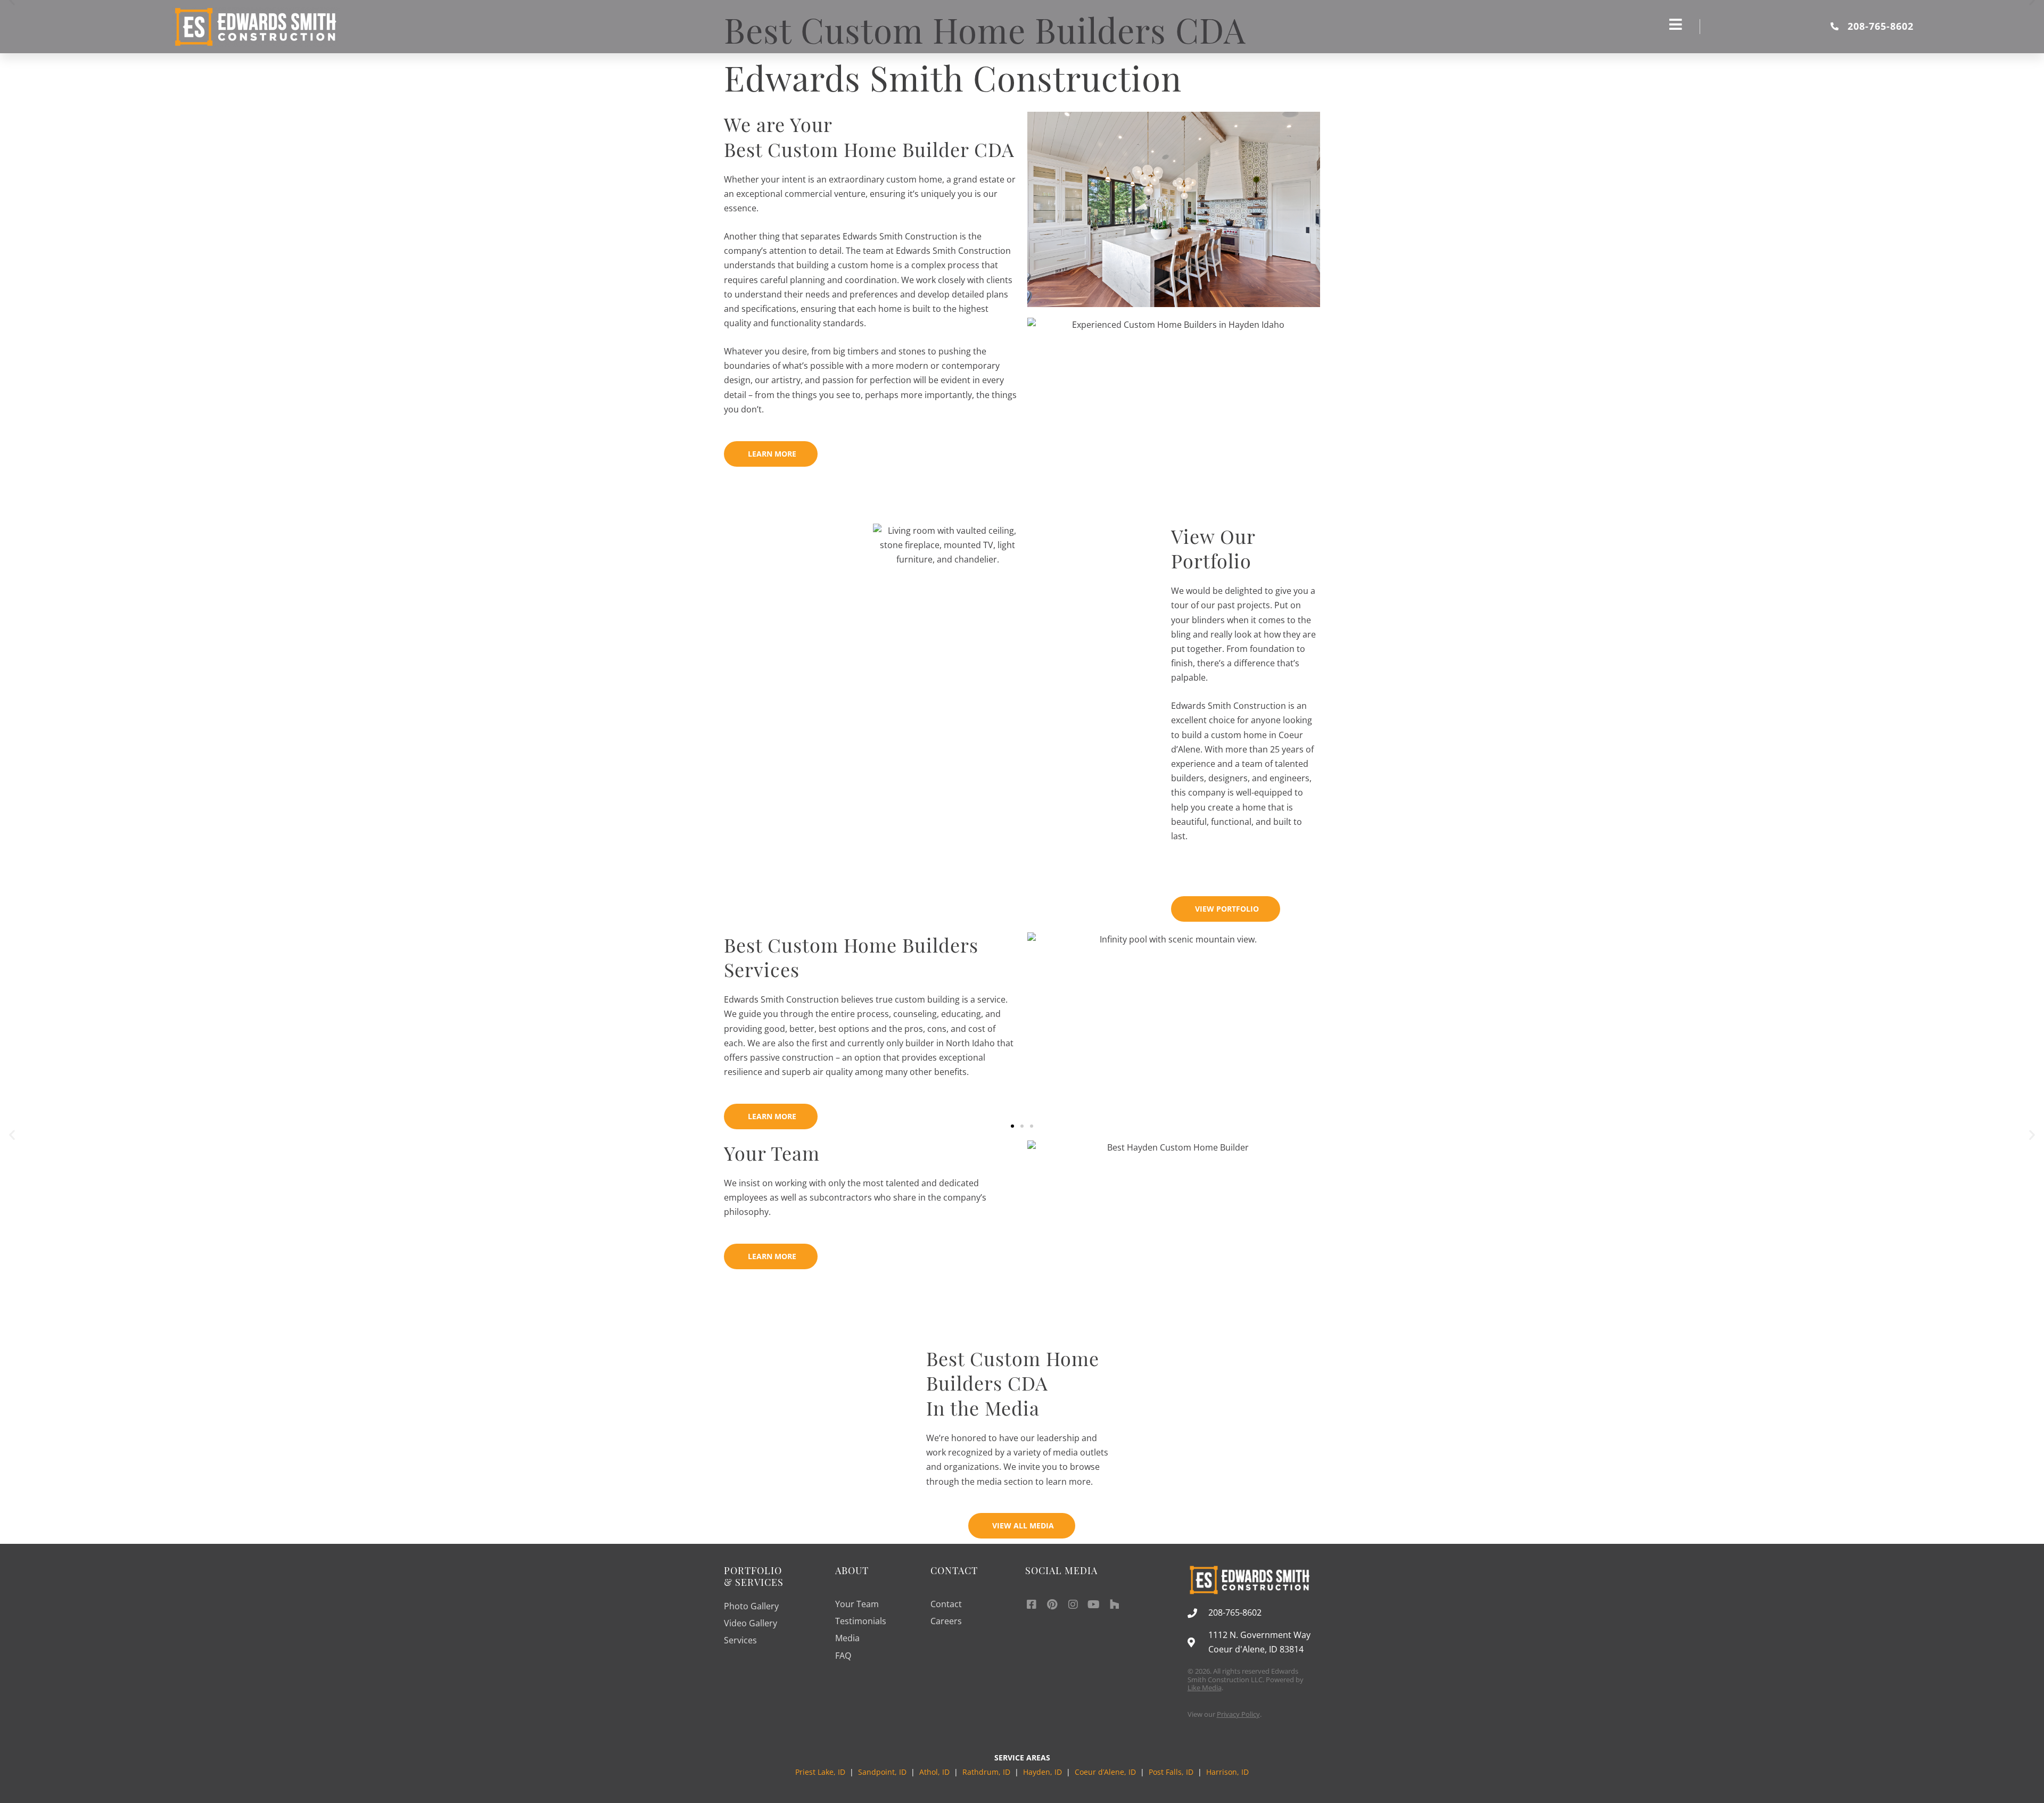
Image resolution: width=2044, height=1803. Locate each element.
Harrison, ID (1227, 1772)
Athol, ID (934, 1772)
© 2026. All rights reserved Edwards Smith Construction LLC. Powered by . (1246, 1679)
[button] (12, 1134)
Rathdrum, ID (986, 1772)
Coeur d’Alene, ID (1105, 1772)
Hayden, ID (1042, 1772)
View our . (1225, 1714)
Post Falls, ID (1171, 1772)
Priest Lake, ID (820, 1772)
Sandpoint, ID (883, 1772)
